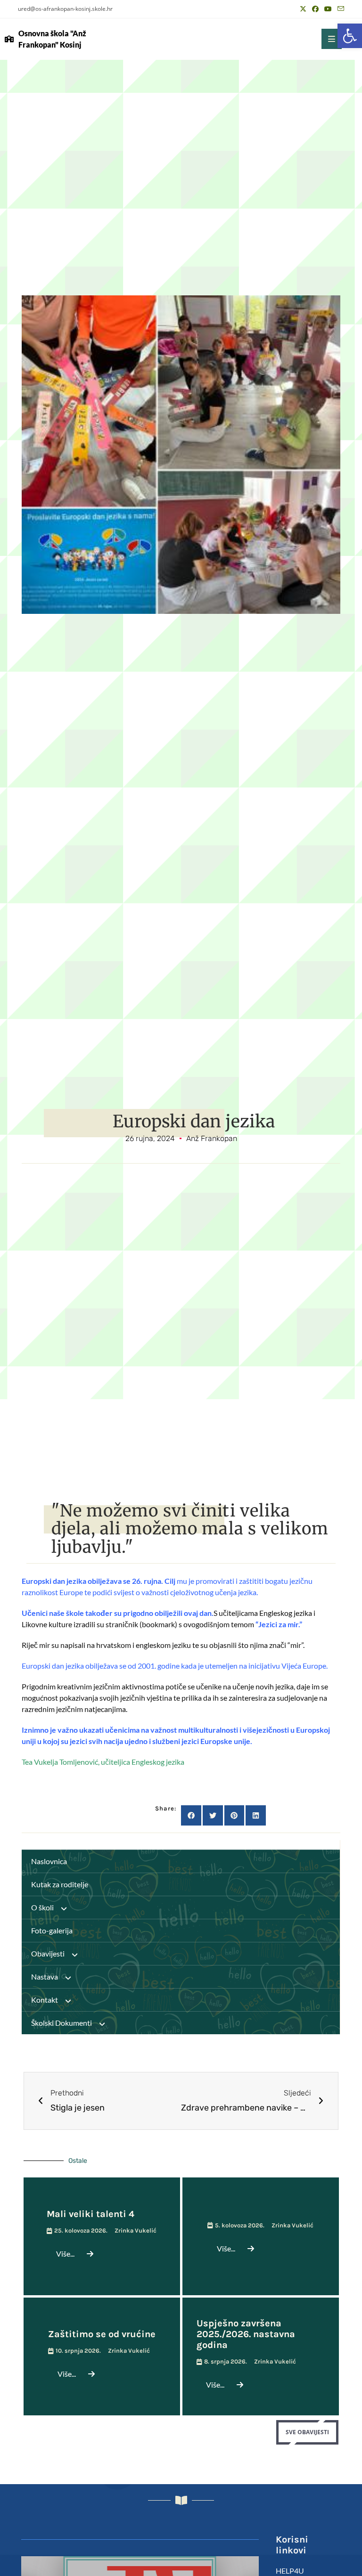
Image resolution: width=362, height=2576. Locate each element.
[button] (350, 36)
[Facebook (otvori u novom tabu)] (315, 9)
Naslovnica (49, 1861)
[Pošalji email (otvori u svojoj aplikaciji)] (339, 9)
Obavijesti (48, 1953)
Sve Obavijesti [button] (307, 2432)
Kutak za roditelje (60, 1884)
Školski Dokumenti (62, 2023)
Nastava (45, 1977)
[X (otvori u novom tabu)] (303, 9)
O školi (42, 1907)
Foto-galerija (52, 1930)
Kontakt (45, 2000)
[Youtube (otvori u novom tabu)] (328, 9)
